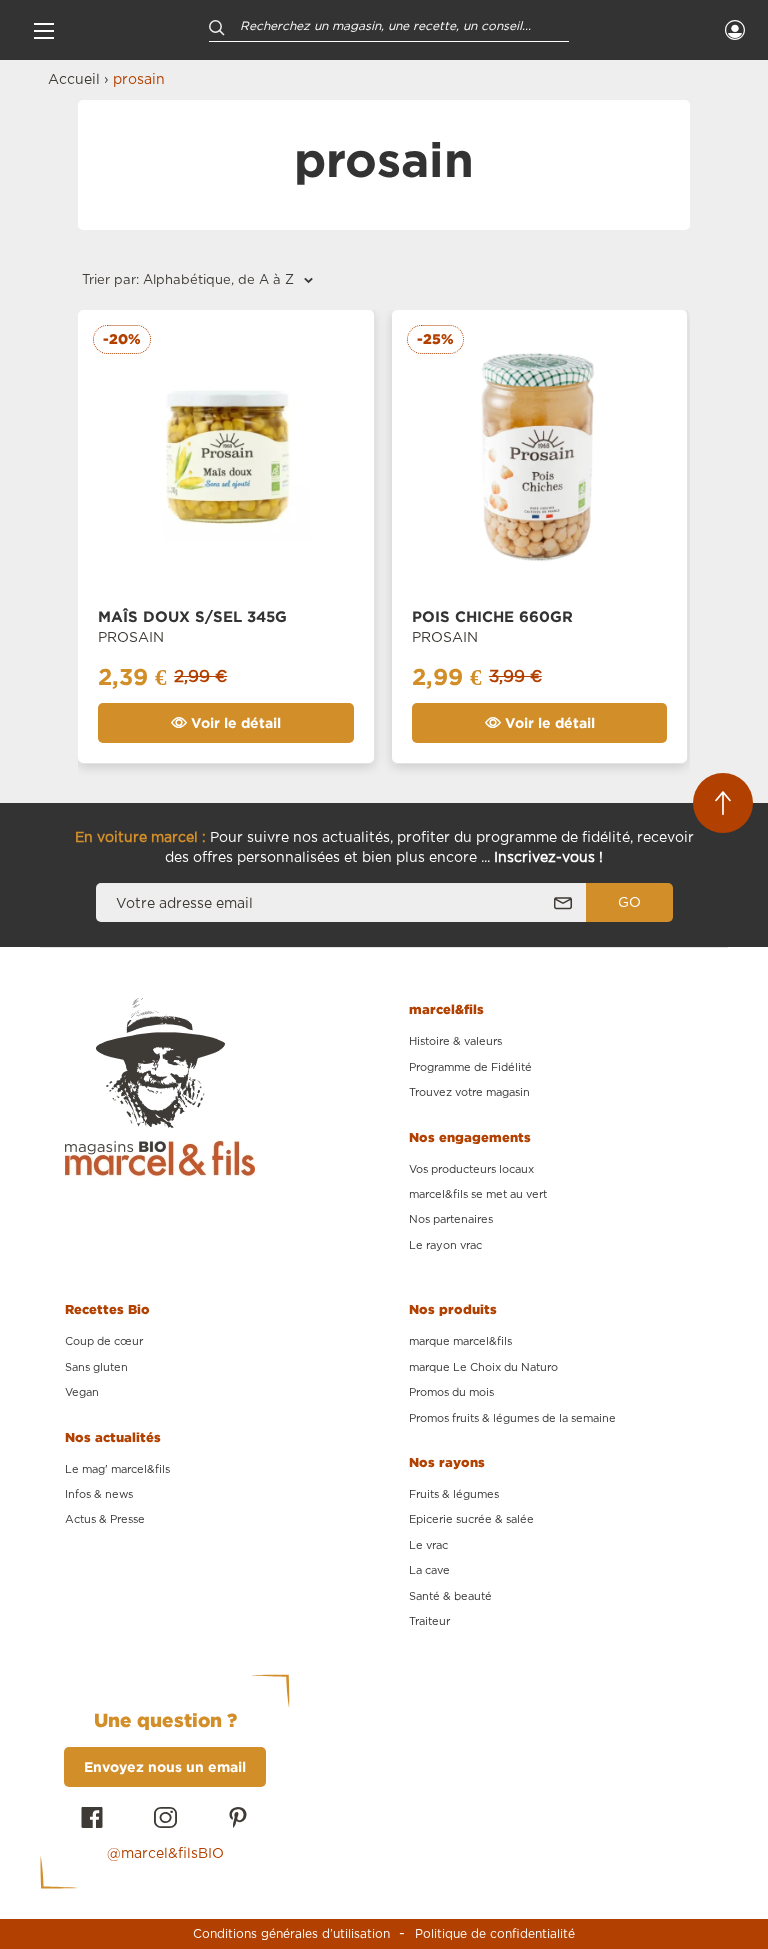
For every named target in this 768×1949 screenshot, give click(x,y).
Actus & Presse (105, 1519)
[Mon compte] (735, 30)
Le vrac (428, 1545)
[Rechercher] (217, 26)
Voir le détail (234, 722)
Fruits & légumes (454, 1494)
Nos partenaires (451, 1219)
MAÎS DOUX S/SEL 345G (192, 616)
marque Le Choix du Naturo (483, 1367)
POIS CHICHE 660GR (492, 616)
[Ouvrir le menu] (44, 30)
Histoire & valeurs (455, 1041)
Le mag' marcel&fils (117, 1469)
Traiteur (429, 1621)
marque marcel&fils (460, 1341)
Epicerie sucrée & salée (471, 1519)
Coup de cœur (104, 1341)
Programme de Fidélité (470, 1067)
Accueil (74, 80)
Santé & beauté (450, 1596)
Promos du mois (451, 1392)
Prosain (131, 638)
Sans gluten (96, 1367)
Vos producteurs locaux (471, 1169)
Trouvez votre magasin (469, 1092)
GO (629, 903)
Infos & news (99, 1494)
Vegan (82, 1392)
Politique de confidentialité (495, 1934)
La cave (429, 1570)
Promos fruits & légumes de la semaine (512, 1418)
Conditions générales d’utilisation (291, 1934)
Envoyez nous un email (165, 1766)
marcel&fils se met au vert (478, 1194)
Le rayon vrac (445, 1245)
